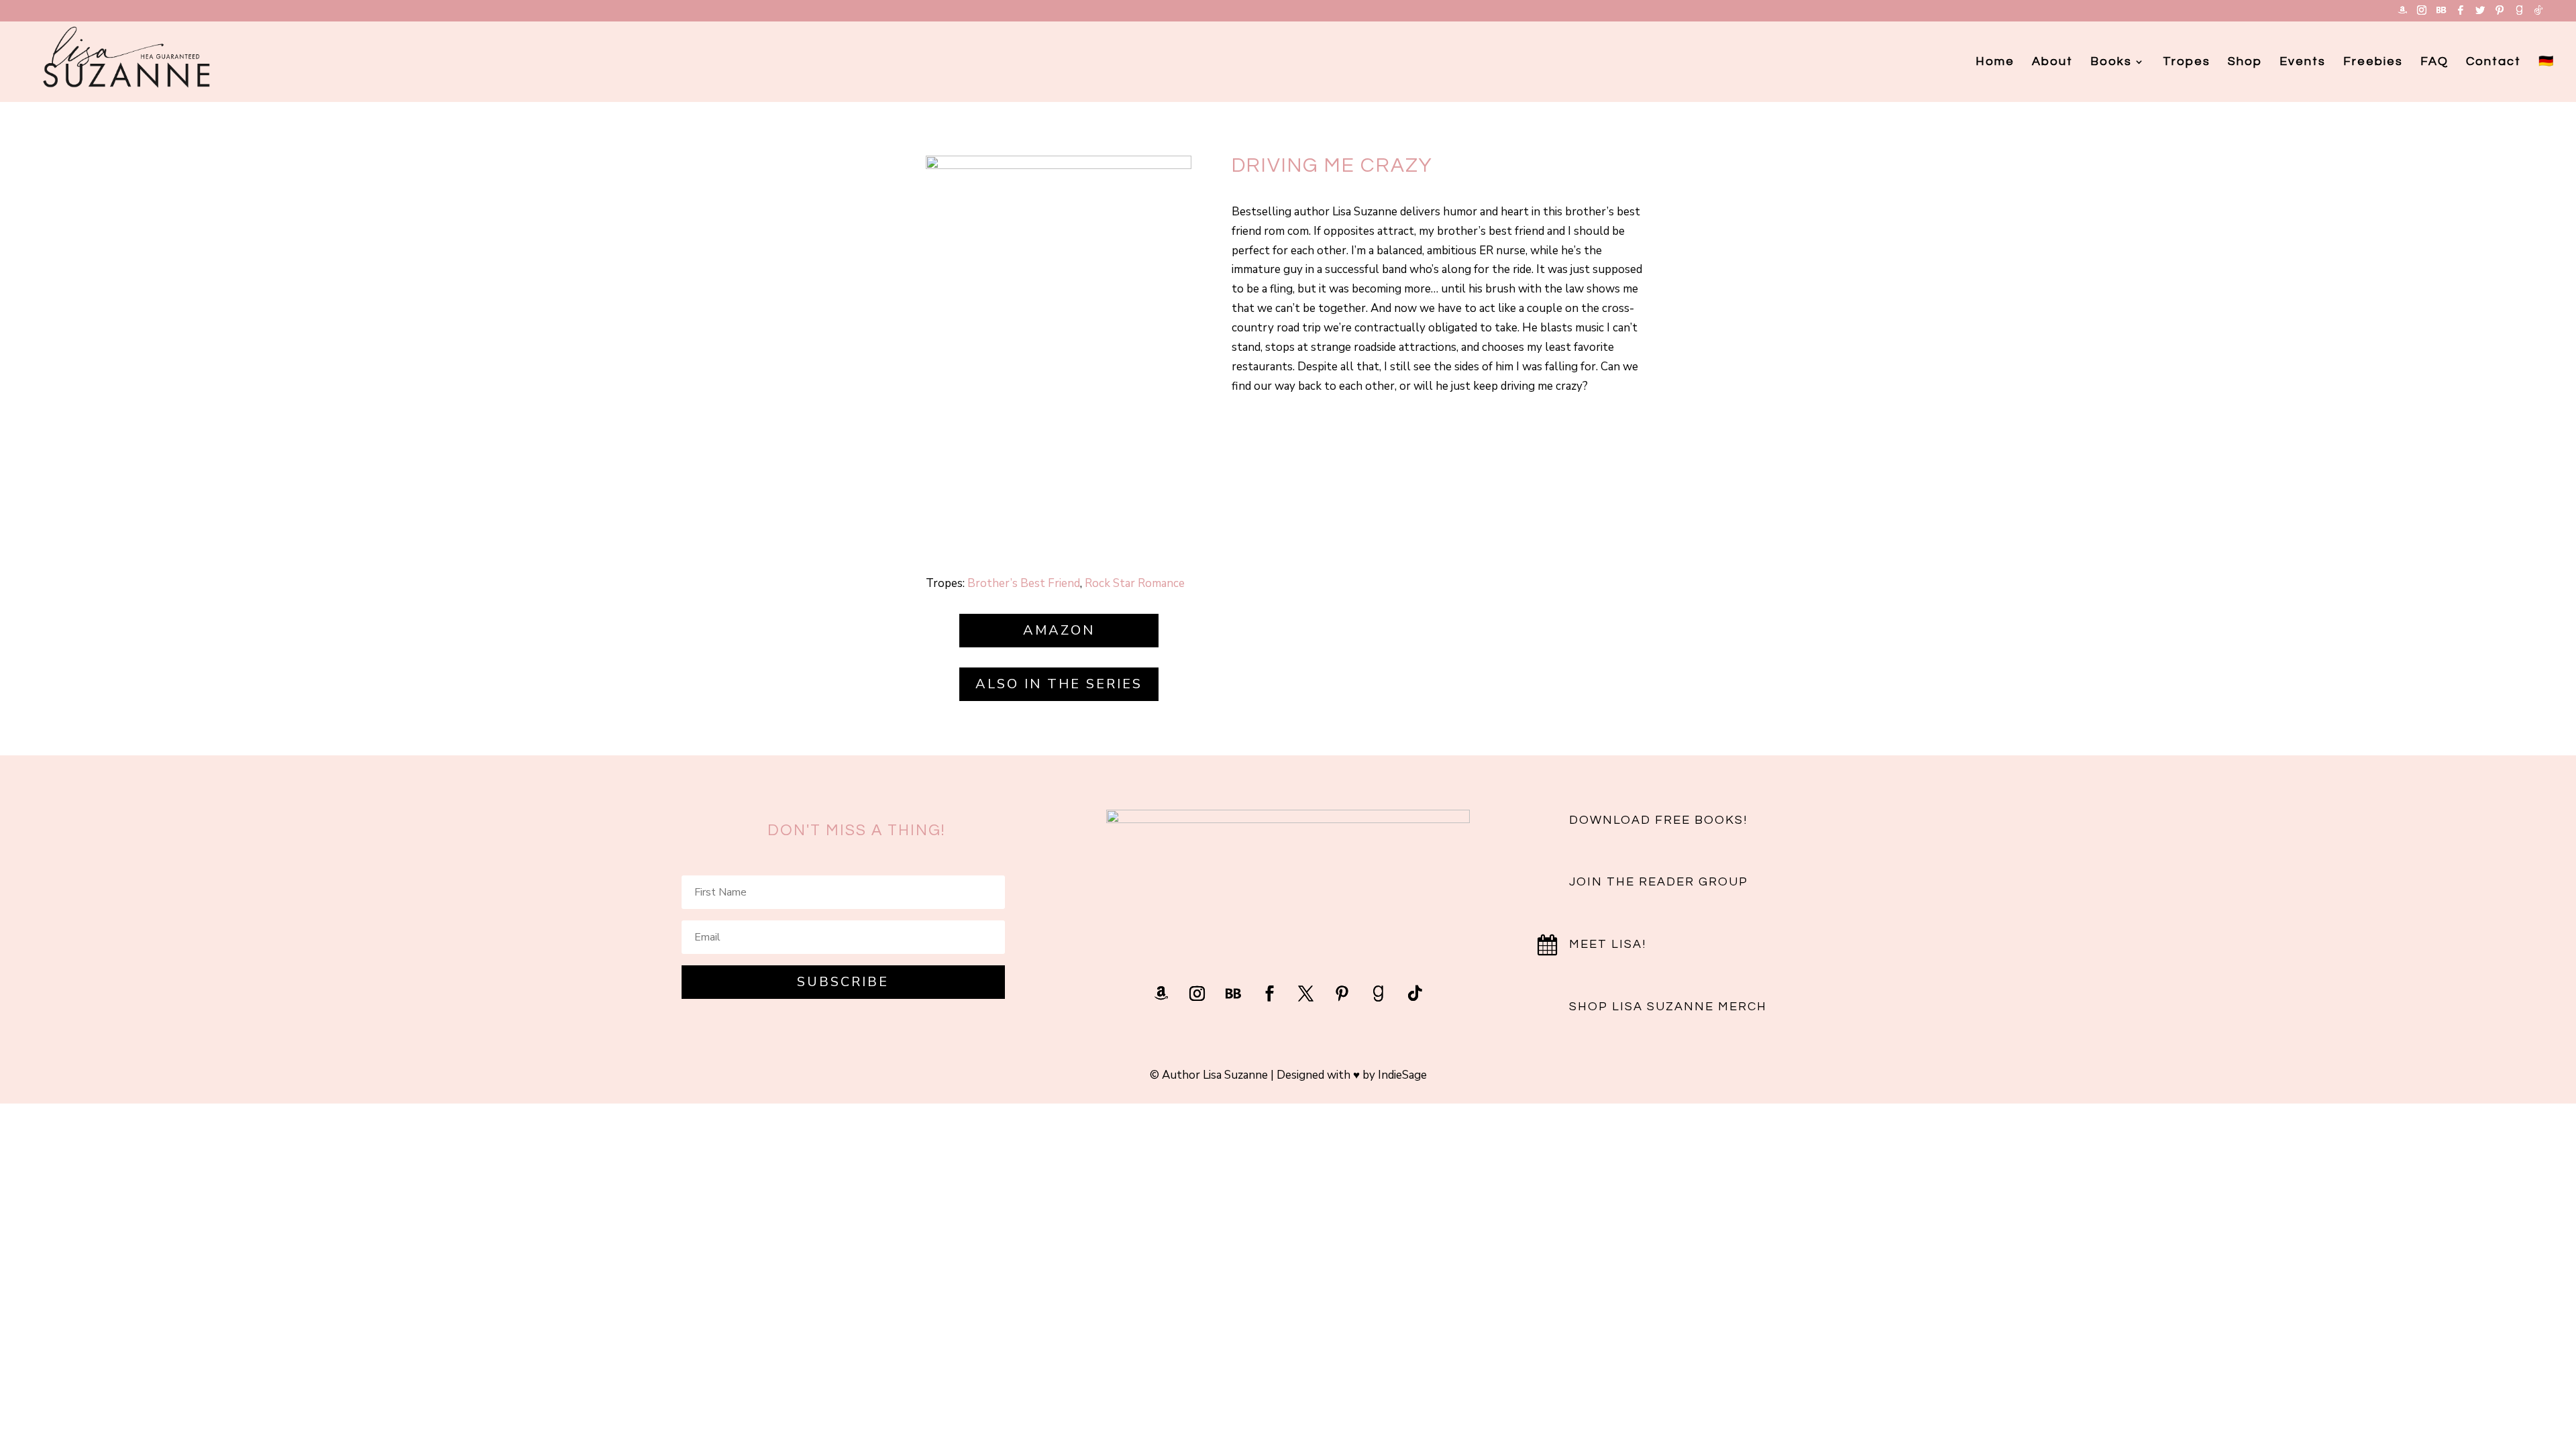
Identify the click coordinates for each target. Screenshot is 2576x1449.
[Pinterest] (2500, 14)
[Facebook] (2461, 14)
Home (1995, 62)
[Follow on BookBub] (1234, 994)
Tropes (2187, 62)
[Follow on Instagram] (1197, 994)
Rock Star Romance (1135, 583)
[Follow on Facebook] (1270, 994)
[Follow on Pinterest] (1342, 994)
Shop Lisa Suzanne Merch (1668, 1007)
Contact (2493, 62)
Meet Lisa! (1608, 944)
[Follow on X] (1306, 994)
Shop (2245, 62)
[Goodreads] (2519, 14)
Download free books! (1658, 820)
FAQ (2434, 62)
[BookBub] (2441, 14)
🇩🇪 (2546, 62)
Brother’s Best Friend (1024, 583)
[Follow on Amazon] (1161, 994)
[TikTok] (2538, 14)
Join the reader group (1659, 882)
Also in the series (1059, 684)
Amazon (1059, 630)
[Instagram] (2422, 14)
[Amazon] (2402, 14)
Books (2111, 62)
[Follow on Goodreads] (1379, 994)
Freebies (2373, 62)
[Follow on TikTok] (1415, 994)
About (2052, 62)
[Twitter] (2480, 14)
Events (2303, 62)
